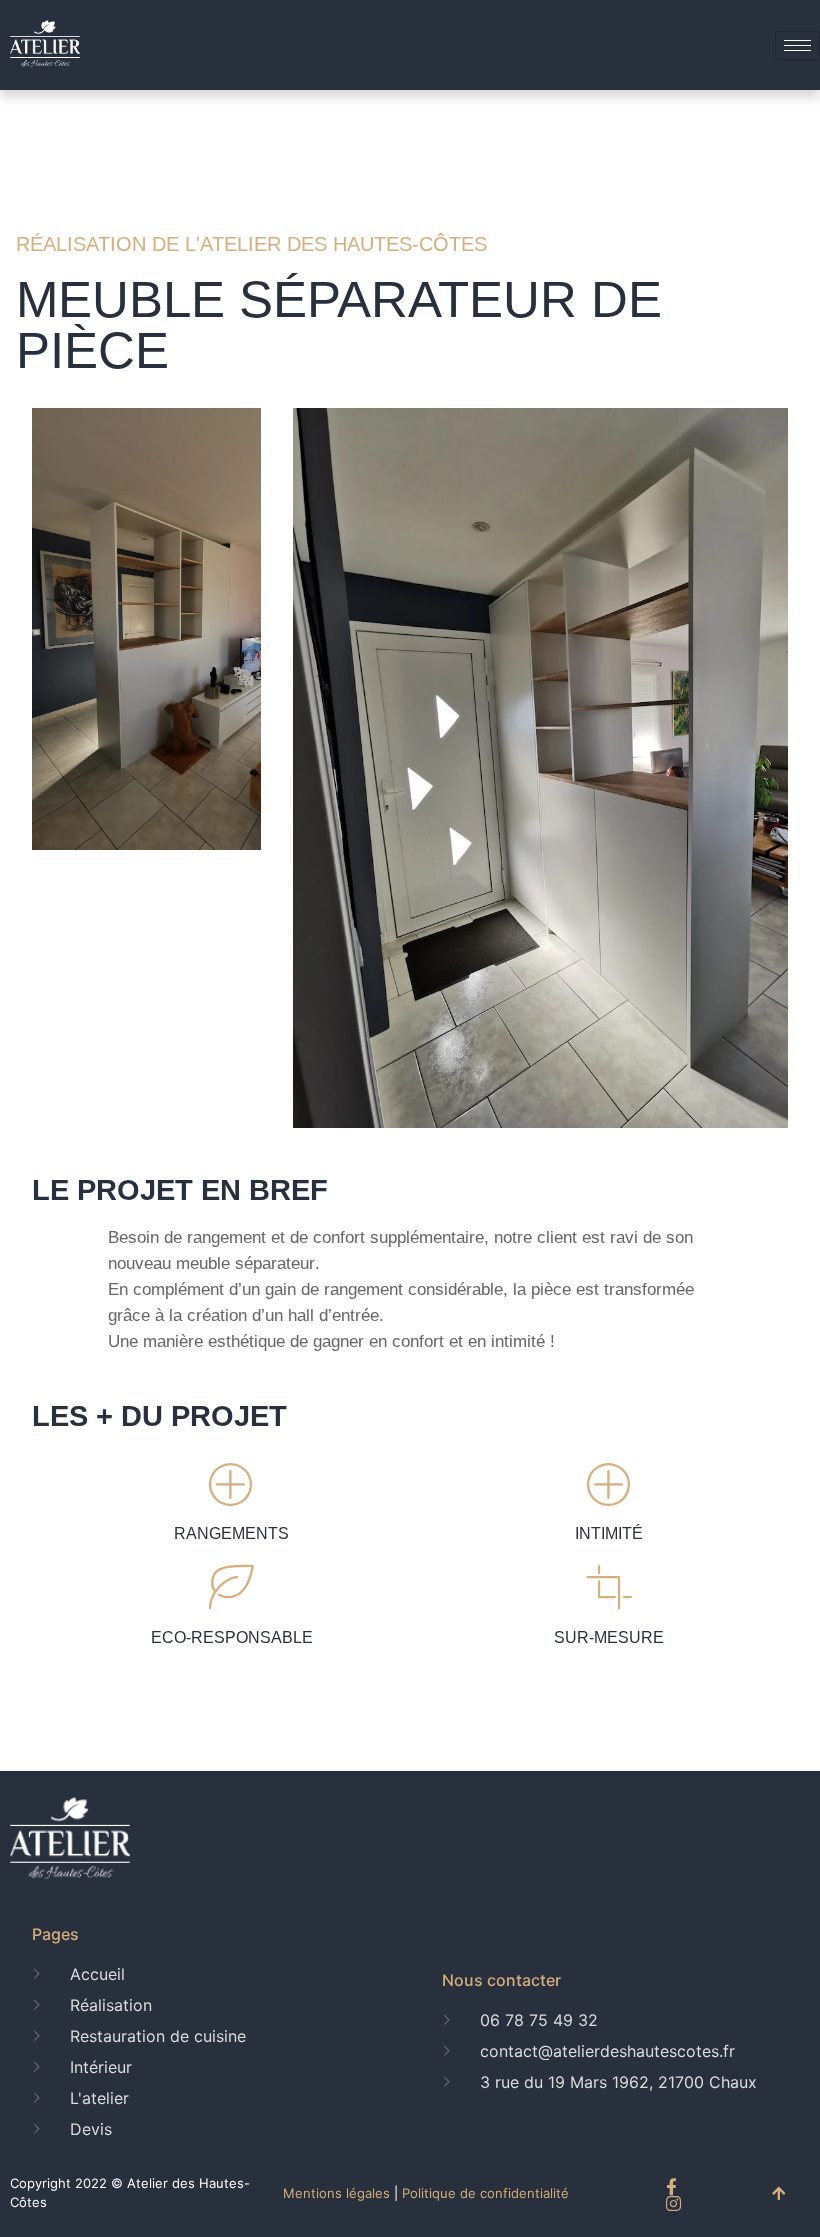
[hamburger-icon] (797, 45)
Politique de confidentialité (485, 2193)
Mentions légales (336, 2193)
